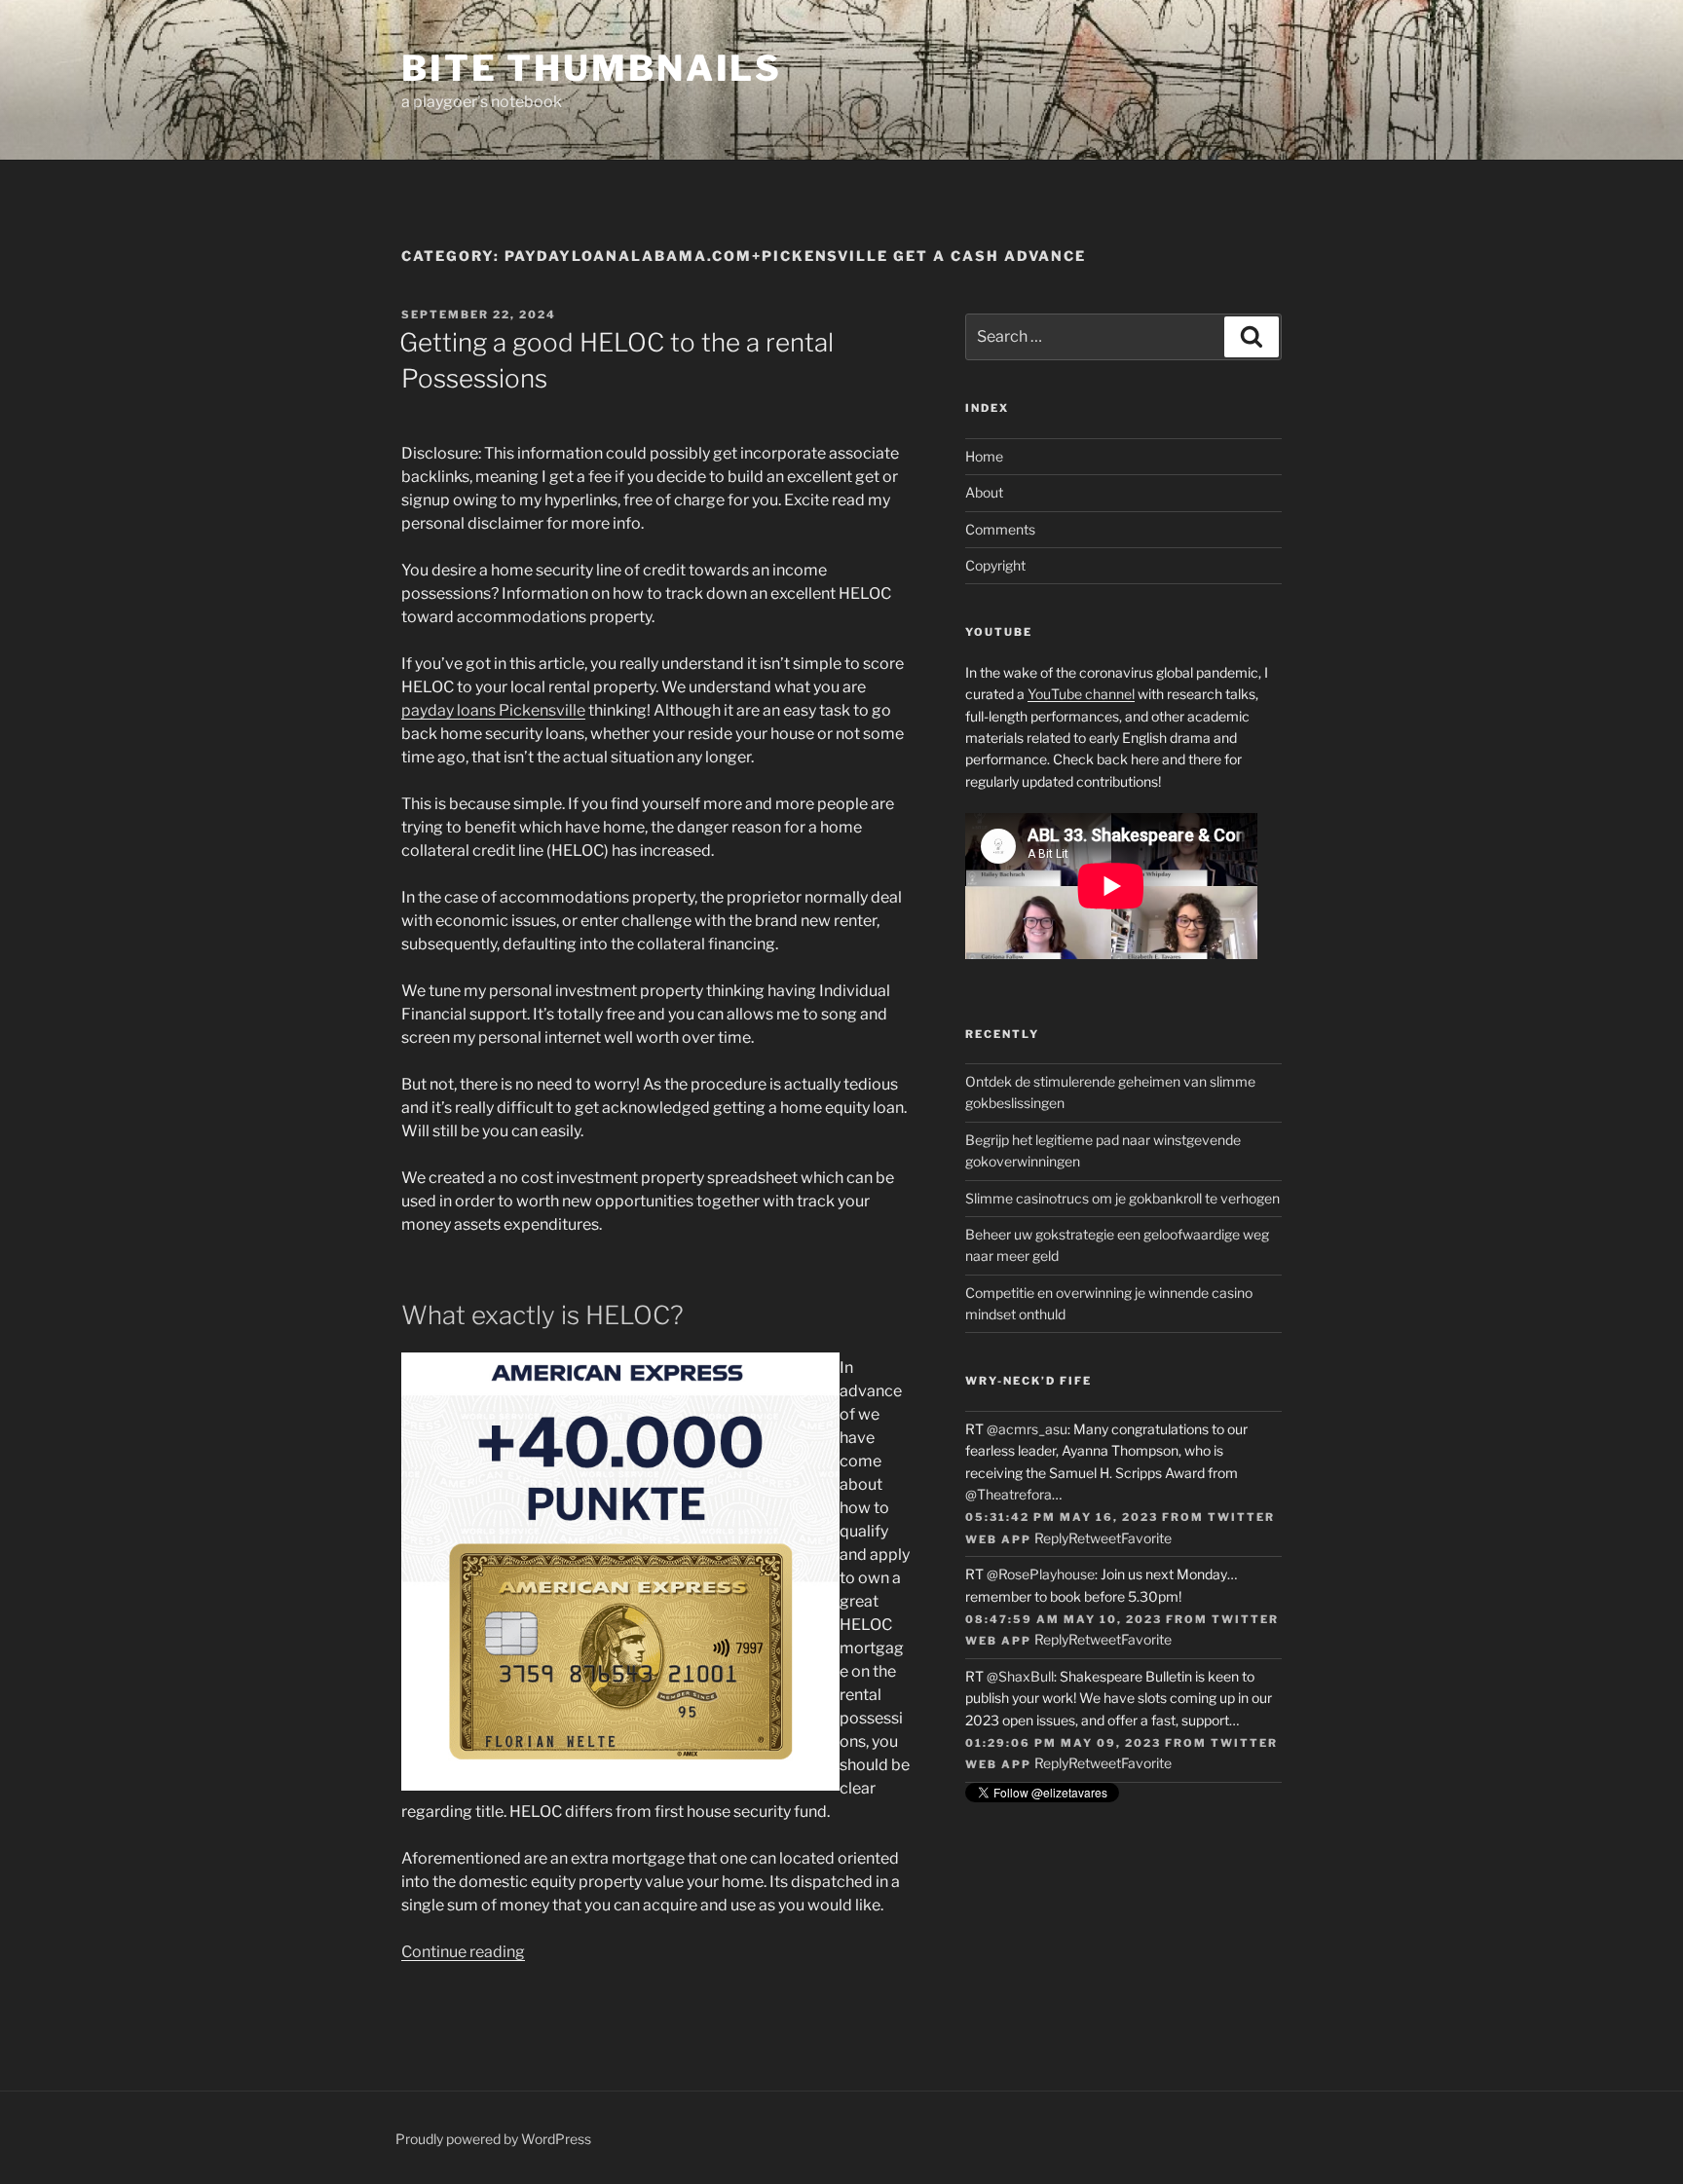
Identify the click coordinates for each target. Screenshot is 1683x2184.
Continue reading (463, 1952)
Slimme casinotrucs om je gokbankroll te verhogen (1122, 1198)
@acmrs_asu (1027, 1429)
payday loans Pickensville (493, 710)
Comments (1000, 529)
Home (984, 456)
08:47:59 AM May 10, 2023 (1064, 1619)
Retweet (1095, 1538)
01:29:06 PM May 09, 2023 (1063, 1743)
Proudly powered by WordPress (493, 2139)
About (984, 492)
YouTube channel (1081, 694)
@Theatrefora (1009, 1494)
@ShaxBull (1020, 1676)
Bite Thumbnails (592, 68)
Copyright (995, 565)
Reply (1051, 1538)
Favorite (1146, 1538)
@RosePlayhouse (1041, 1574)
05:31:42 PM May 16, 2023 (1062, 1517)
